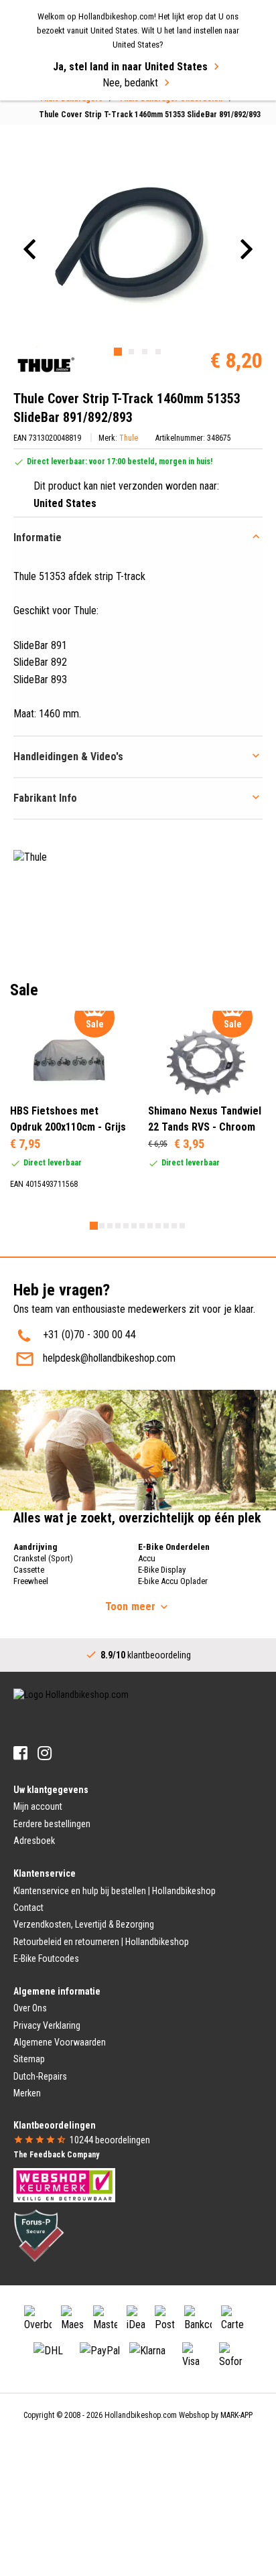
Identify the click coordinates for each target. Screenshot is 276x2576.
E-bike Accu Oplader (173, 1581)
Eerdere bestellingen (52, 1824)
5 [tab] (126, 1226)
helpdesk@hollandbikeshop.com (109, 1358)
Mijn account (38, 1806)
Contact (28, 1908)
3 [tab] (145, 352)
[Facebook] (20, 1753)
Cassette (29, 1570)
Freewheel (31, 1581)
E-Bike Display (162, 1570)
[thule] (45, 365)
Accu (147, 1558)
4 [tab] (158, 352)
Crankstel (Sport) (43, 1558)
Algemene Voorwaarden (60, 2042)
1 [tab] (118, 352)
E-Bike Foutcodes (46, 1958)
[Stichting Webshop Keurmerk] (64, 2184)
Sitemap (29, 2059)
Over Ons (30, 2008)
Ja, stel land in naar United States (130, 67)
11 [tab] (174, 1226)
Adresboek (34, 1841)
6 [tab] (134, 1226)
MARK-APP (236, 2415)
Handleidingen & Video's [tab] (68, 757)
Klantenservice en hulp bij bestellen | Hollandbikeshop (115, 1891)
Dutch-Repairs (40, 2076)
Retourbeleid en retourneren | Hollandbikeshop (101, 1942)
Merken (27, 2093)
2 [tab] (131, 352)
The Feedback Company (56, 2155)
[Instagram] (45, 1753)
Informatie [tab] (38, 538)
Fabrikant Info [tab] (45, 798)
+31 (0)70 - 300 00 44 (89, 1335)
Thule (129, 438)
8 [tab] (150, 1226)
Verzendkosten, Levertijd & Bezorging (84, 1924)
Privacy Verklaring (47, 2025)
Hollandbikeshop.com (141, 2415)
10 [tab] (166, 1226)
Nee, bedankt (130, 83)
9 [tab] (158, 1226)
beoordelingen (110, 2140)
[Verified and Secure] (39, 2234)
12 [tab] (182, 1226)
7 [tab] (142, 1226)
